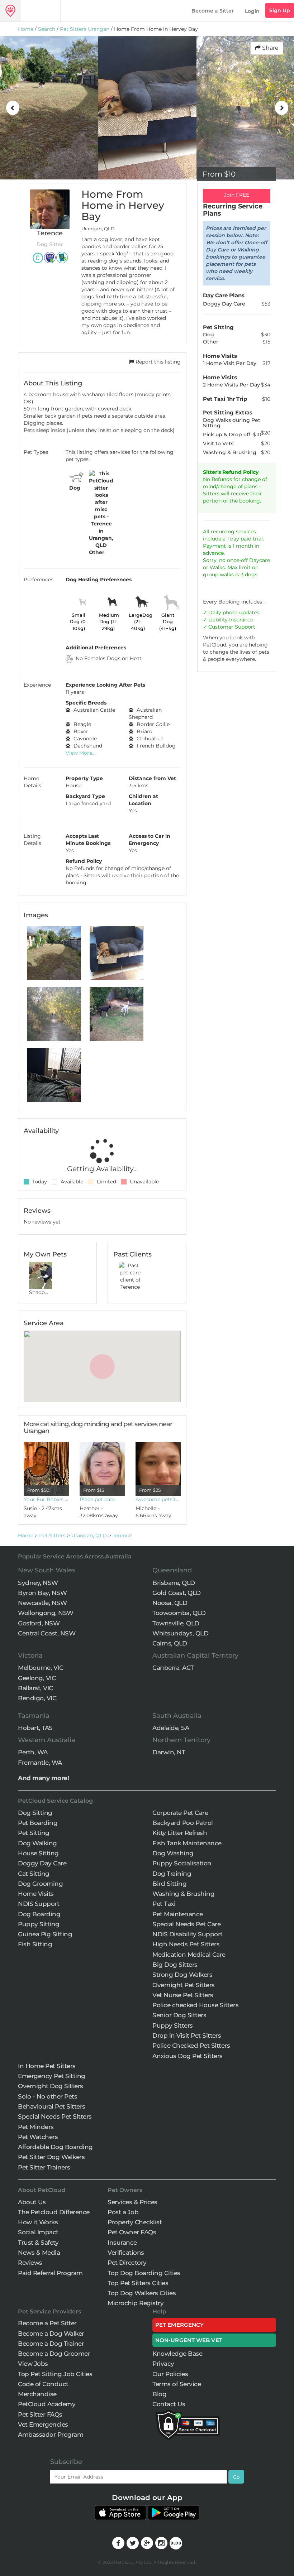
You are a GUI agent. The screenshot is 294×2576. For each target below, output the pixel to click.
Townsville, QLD (176, 1623)
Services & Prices (132, 2202)
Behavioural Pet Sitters (52, 2106)
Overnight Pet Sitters (184, 1985)
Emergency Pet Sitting (52, 2076)
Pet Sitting (34, 1833)
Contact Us (169, 2404)
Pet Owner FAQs (132, 2232)
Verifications (126, 2253)
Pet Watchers (38, 2137)
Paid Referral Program (50, 2273)
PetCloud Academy (47, 2404)
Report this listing (157, 362)
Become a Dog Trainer (51, 2344)
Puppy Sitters (173, 2025)
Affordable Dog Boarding (55, 2147)
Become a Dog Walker (51, 2334)
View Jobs (33, 2364)
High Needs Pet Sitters (186, 1944)
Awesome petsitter (158, 1499)
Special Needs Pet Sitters (55, 2116)
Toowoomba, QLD (179, 1613)
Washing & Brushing (183, 1894)
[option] (49, 108)
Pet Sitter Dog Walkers (51, 2157)
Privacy (163, 2364)
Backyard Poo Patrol (183, 1823)
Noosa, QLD (170, 1603)
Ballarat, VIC (35, 1688)
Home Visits (36, 1894)
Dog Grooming (40, 1884)
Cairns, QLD (170, 1643)
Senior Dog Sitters (179, 2015)
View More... (80, 753)
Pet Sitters (52, 1535)
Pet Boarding (38, 1823)
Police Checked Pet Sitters (191, 2046)
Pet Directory (127, 2263)
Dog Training (172, 1874)
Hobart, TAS (35, 1728)
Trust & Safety (38, 2243)
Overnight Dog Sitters (51, 2086)
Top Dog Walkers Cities (142, 2293)
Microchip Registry (136, 2303)
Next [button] (281, 108)
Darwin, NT (169, 1752)
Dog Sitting (35, 1813)
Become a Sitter (213, 11)
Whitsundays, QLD (180, 1633)
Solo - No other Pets (48, 2096)
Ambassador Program (51, 2435)
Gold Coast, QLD (177, 1593)
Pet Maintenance (178, 1914)
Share (270, 48)
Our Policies (170, 2374)
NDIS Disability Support (188, 1934)
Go (236, 2477)
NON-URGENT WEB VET (189, 2340)
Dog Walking (37, 1843)
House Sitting (38, 1853)
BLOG (176, 2543)
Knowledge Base (177, 2354)
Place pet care (97, 1499)
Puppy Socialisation (182, 1863)
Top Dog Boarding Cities (144, 2273)
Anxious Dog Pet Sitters (188, 2056)
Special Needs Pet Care (186, 1924)
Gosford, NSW (39, 1623)
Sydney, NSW (38, 1583)
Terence (122, 1535)
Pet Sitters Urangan (85, 29)
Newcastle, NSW (42, 1603)
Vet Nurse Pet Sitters (183, 1995)
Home (26, 29)
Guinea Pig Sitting (45, 1934)
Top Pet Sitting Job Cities (55, 2374)
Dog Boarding (39, 1914)
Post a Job (123, 2212)
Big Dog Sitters (175, 1965)
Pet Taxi (164, 1904)
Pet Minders (36, 2127)
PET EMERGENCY (179, 2325)
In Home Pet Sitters (47, 2066)
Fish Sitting (35, 1944)
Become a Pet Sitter (47, 2323)
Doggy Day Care (42, 1863)
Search (47, 29)
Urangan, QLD (89, 1535)
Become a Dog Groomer (54, 2354)
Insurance (241, 620)
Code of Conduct (43, 2384)
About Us (32, 2202)
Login (252, 11)
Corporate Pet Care (180, 1813)
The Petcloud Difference (54, 2212)
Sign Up (280, 10)
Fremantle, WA (40, 1763)
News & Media (39, 2253)
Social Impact (38, 2232)
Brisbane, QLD (174, 1583)
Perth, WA (33, 1752)
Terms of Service (177, 2384)
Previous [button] (13, 108)
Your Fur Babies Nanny (46, 1499)
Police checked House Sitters (195, 2005)
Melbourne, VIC (41, 1668)
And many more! (43, 1778)
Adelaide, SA (171, 1728)
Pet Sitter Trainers (44, 2167)
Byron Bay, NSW (42, 1593)
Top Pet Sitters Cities (138, 2283)
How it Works (38, 2222)
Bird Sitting (169, 1884)
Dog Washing (173, 1853)
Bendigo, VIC (37, 1698)
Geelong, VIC (37, 1678)
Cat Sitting (34, 1874)
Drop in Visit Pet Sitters (187, 2036)
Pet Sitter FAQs (40, 2414)
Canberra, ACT (173, 1668)
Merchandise (37, 2394)
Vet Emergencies (43, 2424)
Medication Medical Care (189, 1955)
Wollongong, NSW (46, 1613)
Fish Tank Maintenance (187, 1843)
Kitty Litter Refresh (180, 1833)
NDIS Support (39, 1904)
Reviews (30, 2263)
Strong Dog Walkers (182, 1975)
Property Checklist (135, 2222)
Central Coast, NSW (47, 1633)
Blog (159, 2394)
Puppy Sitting (39, 1924)
